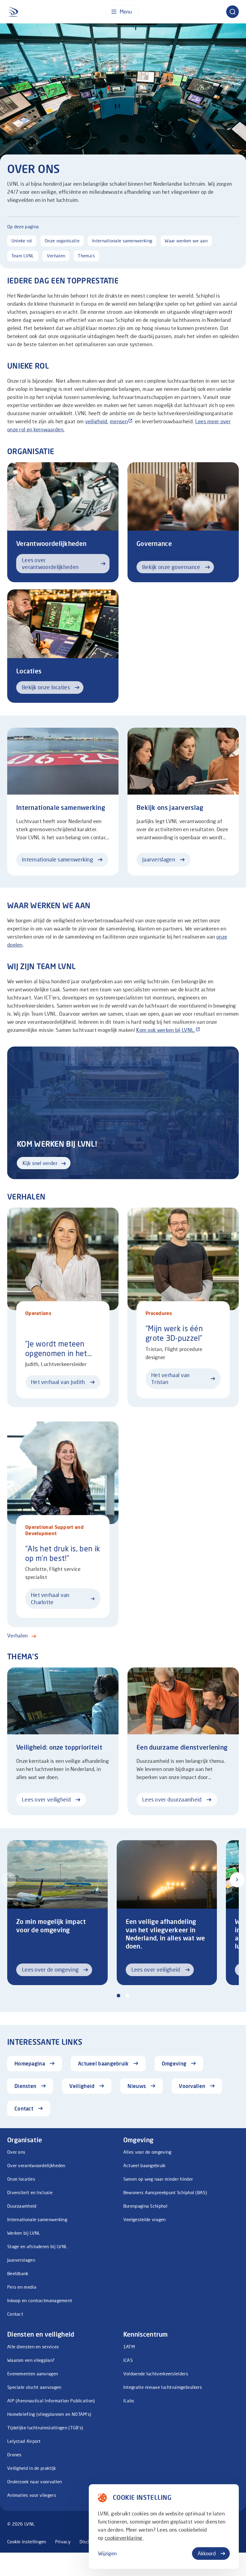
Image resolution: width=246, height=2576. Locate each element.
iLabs (129, 2401)
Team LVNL (23, 256)
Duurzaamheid (22, 2206)
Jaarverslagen (21, 2260)
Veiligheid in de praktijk (32, 2468)
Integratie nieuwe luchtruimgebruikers (163, 2387)
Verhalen (56, 256)
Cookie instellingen (27, 2542)
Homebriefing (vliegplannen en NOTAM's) (49, 2414)
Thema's (86, 256)
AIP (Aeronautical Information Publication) (51, 2401)
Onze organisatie (62, 241)
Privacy (63, 2542)
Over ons (16, 2152)
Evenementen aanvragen (33, 2374)
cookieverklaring (124, 2538)
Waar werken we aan (186, 241)
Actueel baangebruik (144, 2165)
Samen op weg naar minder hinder (158, 2179)
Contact (15, 2314)
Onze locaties (21, 2179)
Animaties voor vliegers (32, 2495)
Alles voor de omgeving (147, 2152)
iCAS (128, 2360)
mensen (119, 421)
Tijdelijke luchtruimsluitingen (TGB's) (45, 2428)
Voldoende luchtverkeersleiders (156, 2374)
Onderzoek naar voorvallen (35, 2482)
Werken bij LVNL (24, 2233)
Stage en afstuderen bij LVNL (37, 2246)
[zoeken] (232, 12)
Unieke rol (22, 241)
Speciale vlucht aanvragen (34, 2387)
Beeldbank (18, 2273)
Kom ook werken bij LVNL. (166, 1030)
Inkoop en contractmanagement (40, 2300)
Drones (14, 2455)
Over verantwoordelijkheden (36, 2165)
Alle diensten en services (33, 2347)
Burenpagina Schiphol (145, 2206)
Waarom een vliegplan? (31, 2360)
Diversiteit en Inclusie (30, 2192)
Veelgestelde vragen (145, 2219)
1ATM (129, 2347)
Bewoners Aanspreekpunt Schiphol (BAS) (165, 2192)
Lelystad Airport (24, 2441)
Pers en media (22, 2287)
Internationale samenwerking (122, 241)
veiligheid (96, 421)
